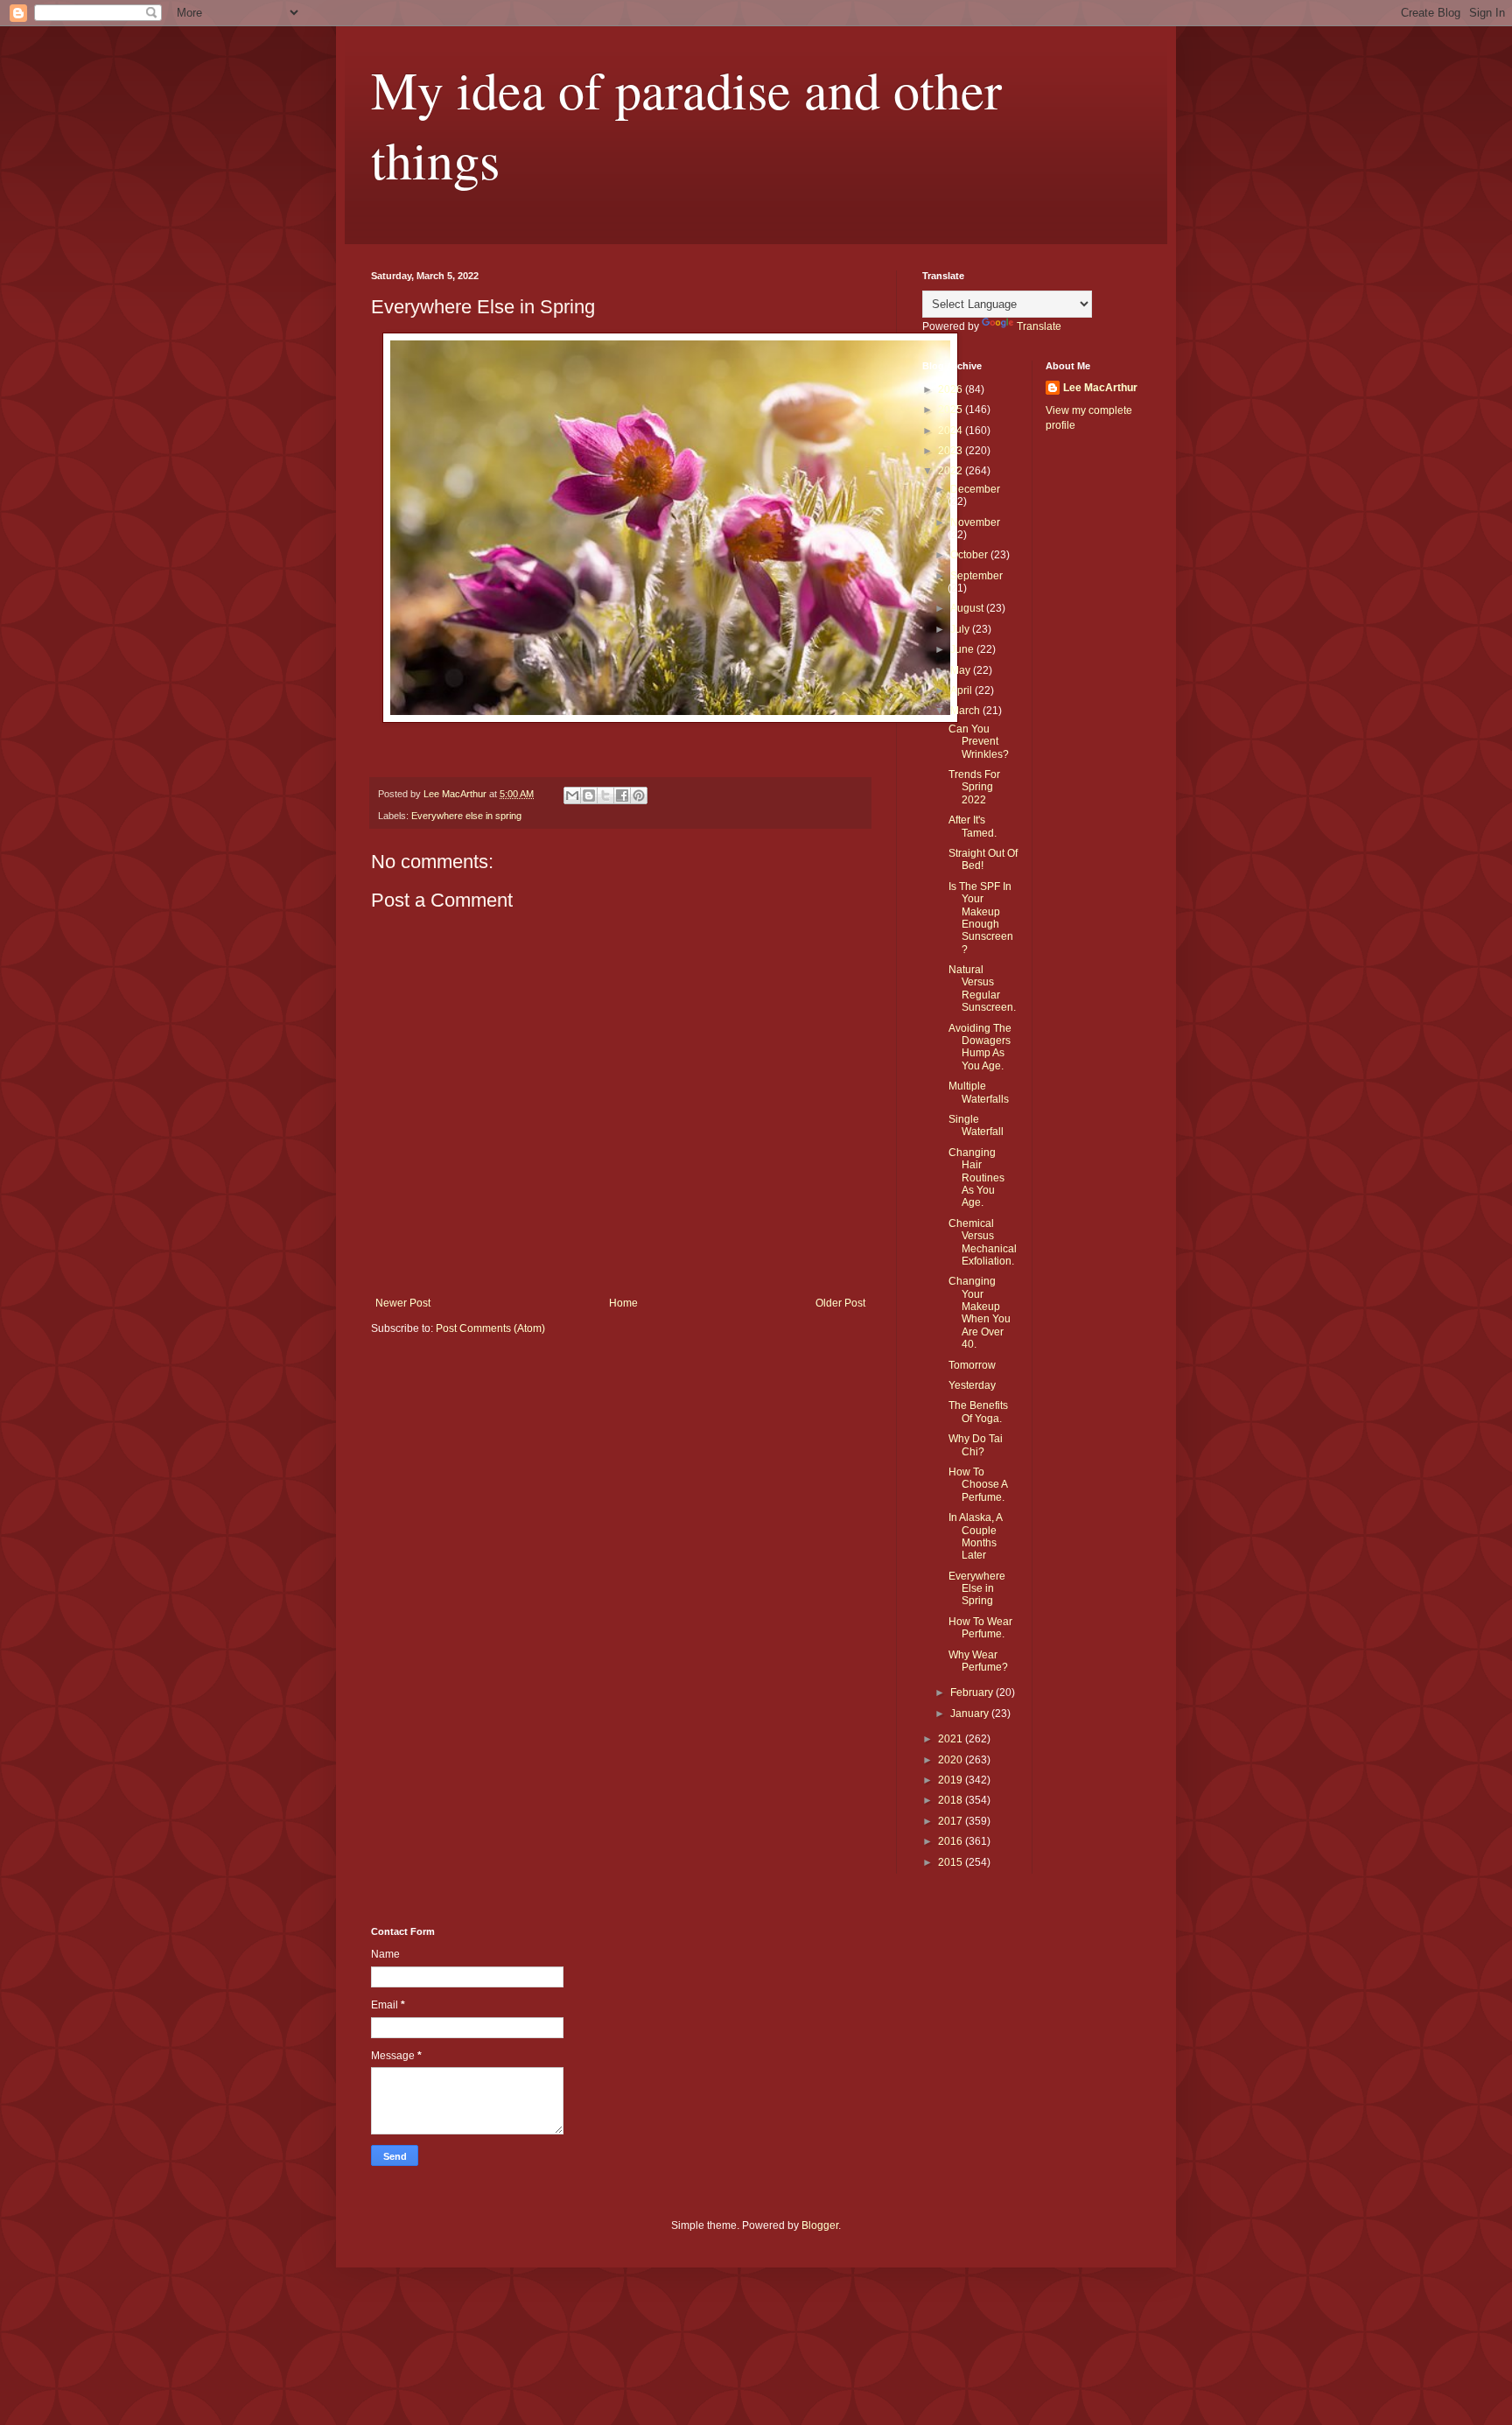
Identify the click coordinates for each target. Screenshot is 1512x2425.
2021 (952, 1739)
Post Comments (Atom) (490, 1328)
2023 (952, 451)
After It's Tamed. (973, 826)
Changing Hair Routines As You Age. (976, 1178)
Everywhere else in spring (466, 816)
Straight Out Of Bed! (983, 859)
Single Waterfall (976, 1125)
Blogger (820, 2225)
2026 (952, 389)
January (971, 1714)
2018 (952, 1800)
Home (623, 1303)
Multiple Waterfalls (979, 1092)
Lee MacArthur (1100, 388)
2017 (952, 1821)
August (968, 608)
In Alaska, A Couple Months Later (975, 1536)
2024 (952, 431)
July (961, 629)
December (975, 489)
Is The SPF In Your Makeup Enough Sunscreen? (981, 918)
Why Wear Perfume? (978, 1661)
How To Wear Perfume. (980, 1628)
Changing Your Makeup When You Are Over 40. (980, 1313)
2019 (952, 1780)
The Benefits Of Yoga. (978, 1412)
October (970, 555)
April (962, 690)
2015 (952, 1862)
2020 (952, 1760)
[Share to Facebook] (622, 795)
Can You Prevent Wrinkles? (979, 742)
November (975, 522)
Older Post (840, 1303)
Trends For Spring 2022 (974, 787)
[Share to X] (605, 795)
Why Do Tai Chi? (976, 1445)
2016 (952, 1841)
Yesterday (972, 1385)
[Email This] (572, 795)
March (966, 711)
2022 (952, 471)
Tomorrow (972, 1365)
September (976, 576)
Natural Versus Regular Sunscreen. (982, 988)
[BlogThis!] (589, 795)
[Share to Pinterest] (639, 795)
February (973, 1693)
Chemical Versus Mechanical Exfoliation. (983, 1242)
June (963, 649)
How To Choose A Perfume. (978, 1485)
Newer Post (403, 1303)
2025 (952, 410)
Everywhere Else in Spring (977, 1589)
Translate (1039, 326)
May (962, 670)
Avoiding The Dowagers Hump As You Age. (980, 1047)
